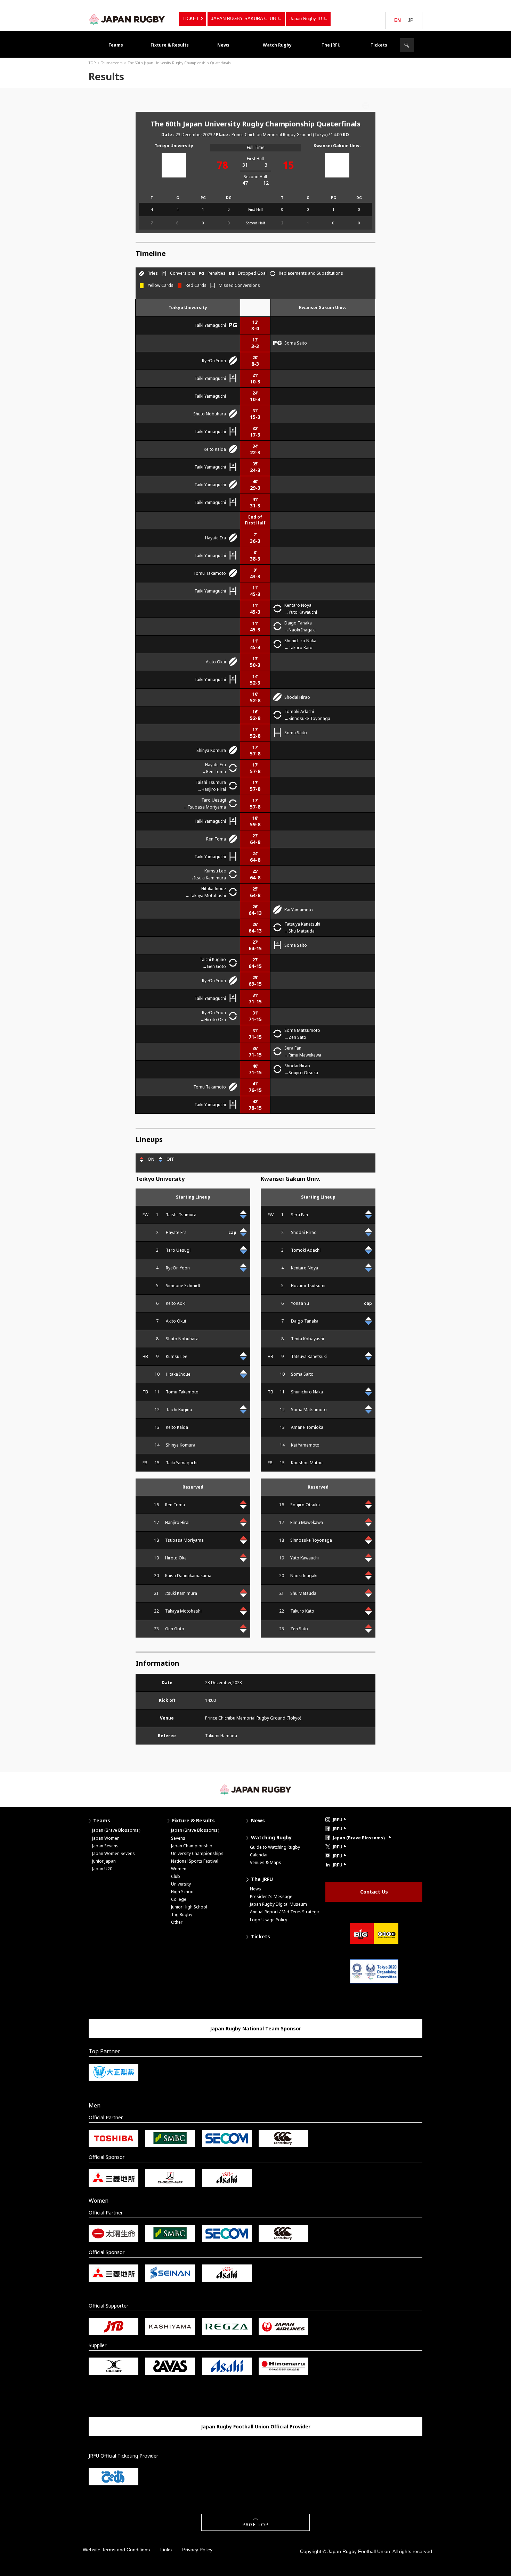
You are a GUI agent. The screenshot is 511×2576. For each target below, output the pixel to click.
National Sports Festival (195, 1861)
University (181, 1884)
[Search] (407, 45)
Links (166, 2550)
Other (177, 1922)
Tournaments (112, 63)
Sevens (178, 1838)
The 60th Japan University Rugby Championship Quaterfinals (179, 63)
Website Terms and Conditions (116, 2550)
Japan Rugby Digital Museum (278, 1904)
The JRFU (331, 45)
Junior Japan (104, 1861)
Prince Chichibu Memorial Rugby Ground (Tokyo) (279, 135)
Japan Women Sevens (113, 1853)
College (179, 1899)
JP (411, 20)
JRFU (338, 1820)
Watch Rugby (277, 45)
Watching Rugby (271, 1837)
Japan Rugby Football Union (127, 19)
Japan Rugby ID (306, 19)
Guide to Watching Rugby (275, 1847)
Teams (116, 45)
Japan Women (106, 1838)
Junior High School (189, 1907)
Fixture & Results (170, 45)
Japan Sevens (105, 1846)
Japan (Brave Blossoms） (117, 1830)
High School (183, 1892)
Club (176, 1876)
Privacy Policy (197, 2550)
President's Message (271, 1896)
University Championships (197, 1853)
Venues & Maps (266, 1862)
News (223, 45)
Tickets (379, 45)
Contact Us (374, 1892)
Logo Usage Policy (269, 1920)
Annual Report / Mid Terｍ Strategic (285, 1912)
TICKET (191, 19)
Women (179, 1869)
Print (366, 106)
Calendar (259, 1855)
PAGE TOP (255, 2524)
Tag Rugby (182, 1915)
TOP (92, 63)
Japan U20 (102, 1869)
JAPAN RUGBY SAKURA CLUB (244, 19)
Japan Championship (192, 1846)
